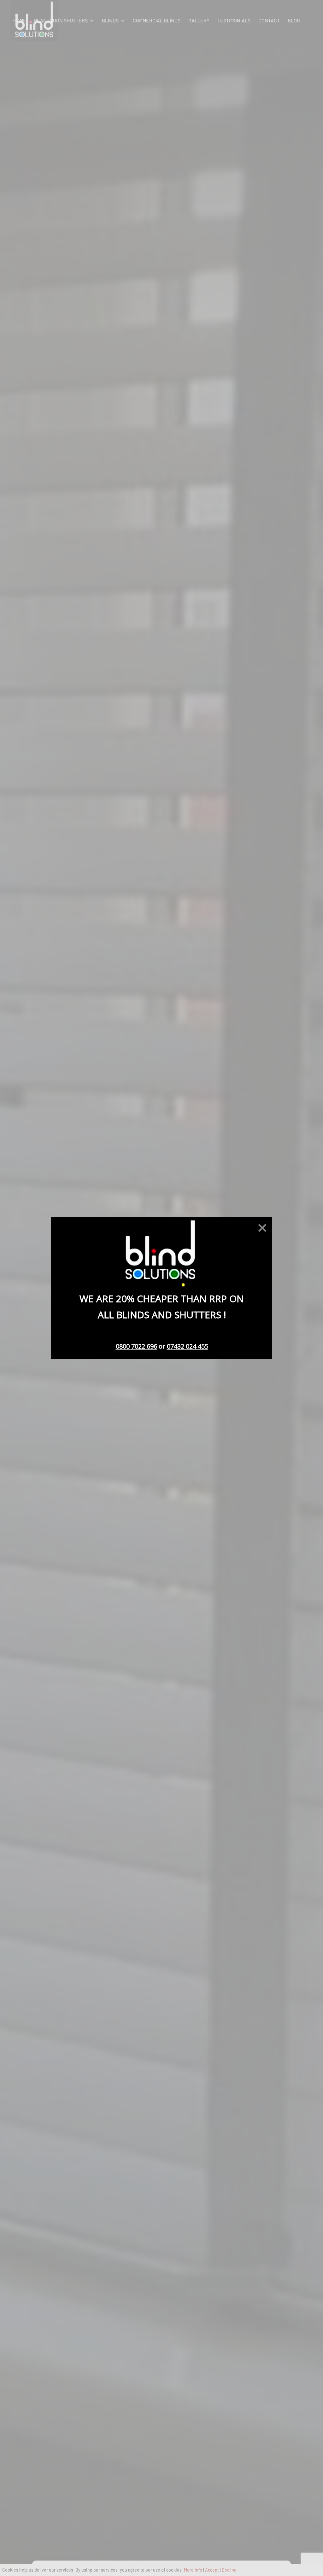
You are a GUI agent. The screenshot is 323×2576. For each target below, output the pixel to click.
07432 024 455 (188, 1346)
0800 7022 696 (136, 1346)
